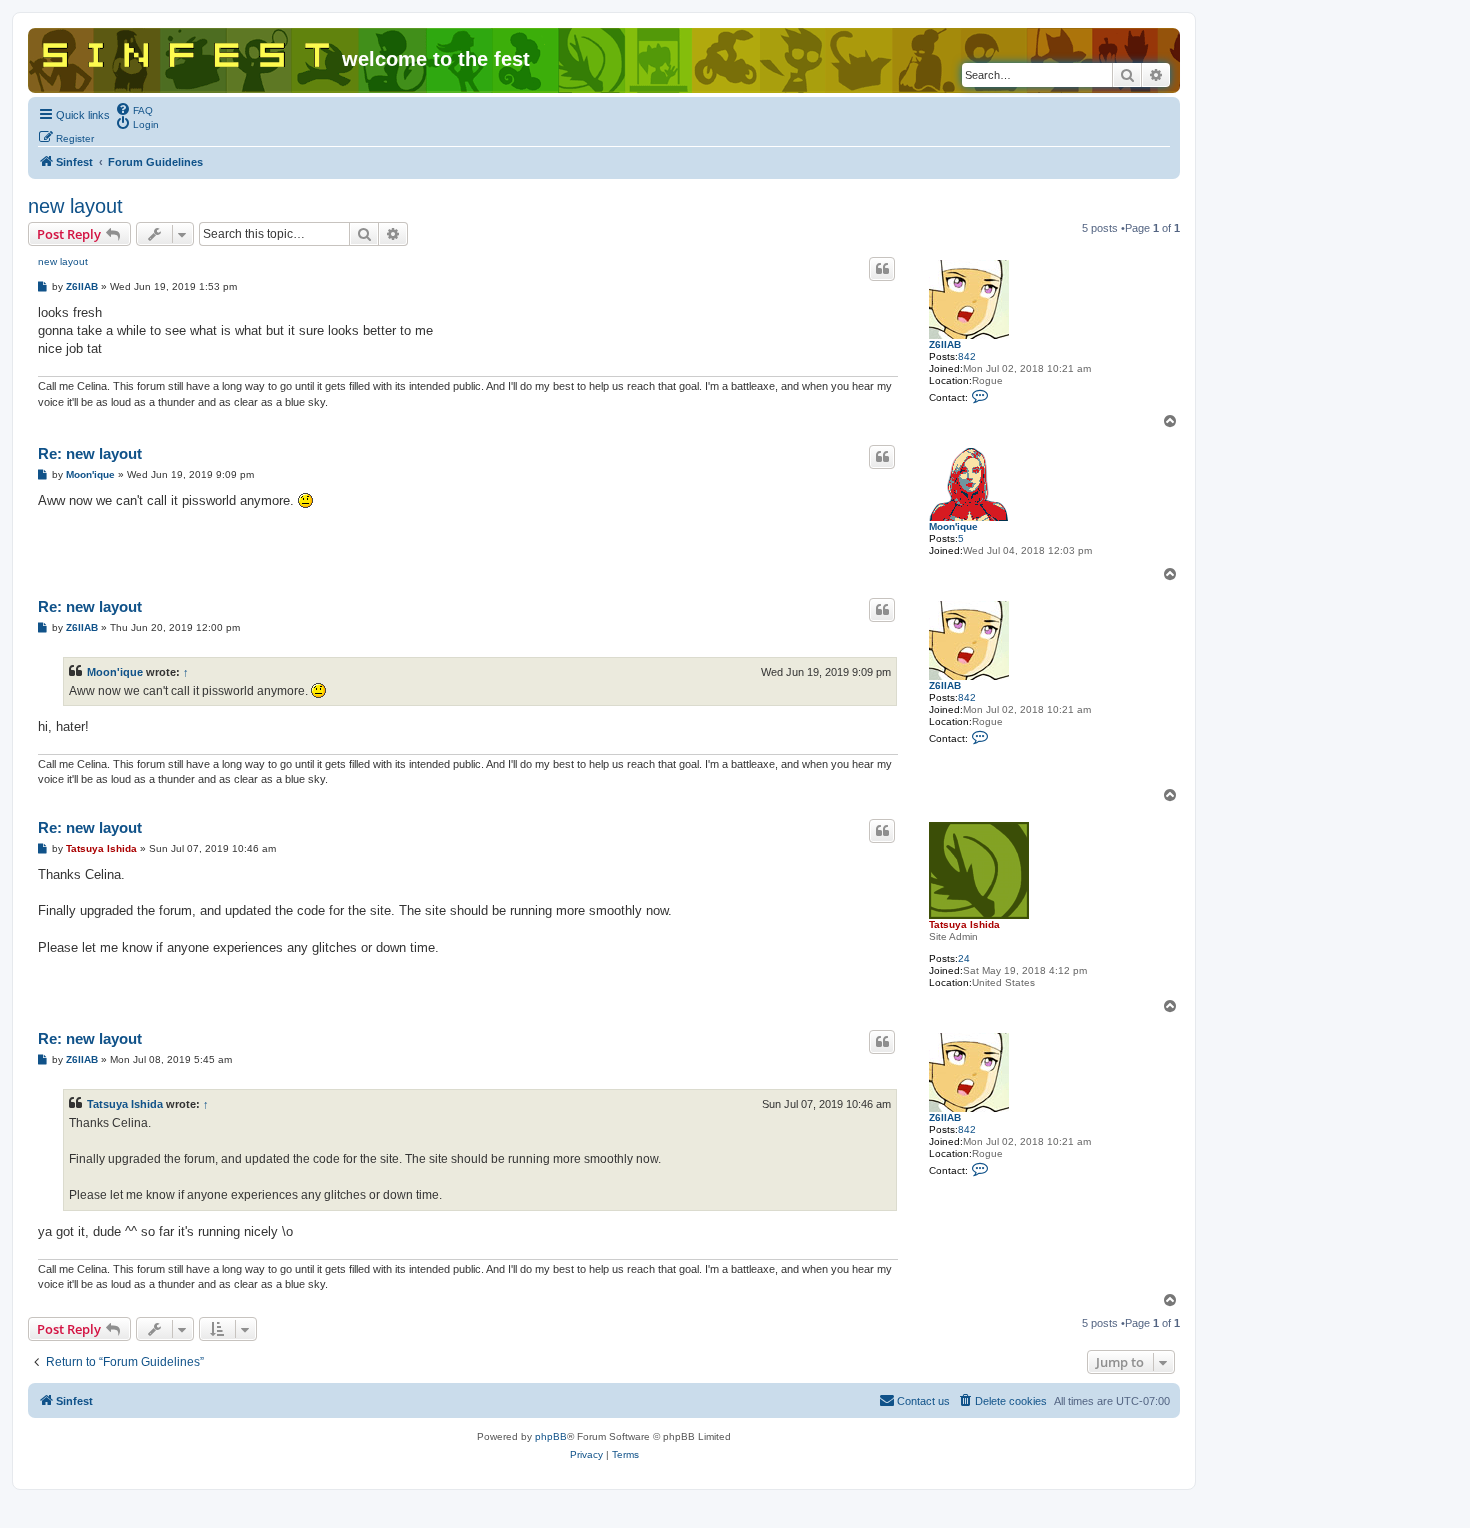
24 (964, 958)
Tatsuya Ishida (964, 924)
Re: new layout (90, 453)
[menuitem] (134, 109)
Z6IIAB (945, 344)
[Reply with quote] (882, 269)
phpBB (551, 1436)
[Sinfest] (187, 51)
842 (967, 356)
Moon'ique (953, 526)
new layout (75, 206)
